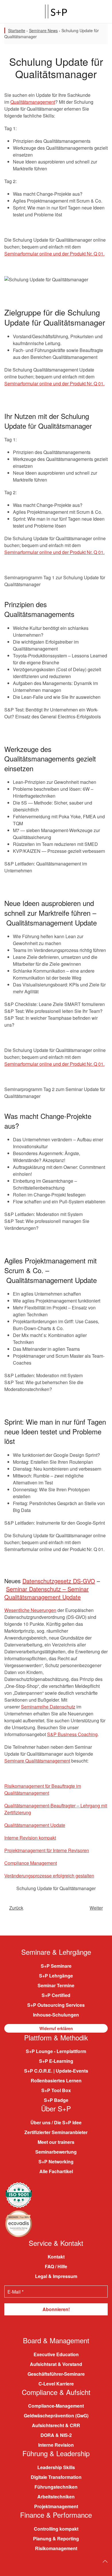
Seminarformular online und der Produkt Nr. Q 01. (54, 254)
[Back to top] (105, 2561)
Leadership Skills (56, 2467)
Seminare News (43, 30)
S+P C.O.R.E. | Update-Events (56, 2071)
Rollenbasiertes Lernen (56, 2080)
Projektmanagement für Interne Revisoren (47, 1850)
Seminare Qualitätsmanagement (37, 1761)
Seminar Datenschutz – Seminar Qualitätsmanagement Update (47, 1593)
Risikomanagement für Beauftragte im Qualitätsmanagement (43, 1789)
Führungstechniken (56, 2487)
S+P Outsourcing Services (56, 2005)
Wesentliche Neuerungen (30, 1610)
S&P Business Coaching (72, 1734)
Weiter (96, 1908)
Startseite (17, 30)
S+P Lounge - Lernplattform (56, 2051)
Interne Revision (56, 2445)
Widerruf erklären (56, 2028)
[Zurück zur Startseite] (56, 11)
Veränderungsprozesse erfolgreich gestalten (49, 1876)
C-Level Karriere (56, 2384)
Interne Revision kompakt (30, 1838)
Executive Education (56, 2354)
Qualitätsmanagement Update (35, 1825)
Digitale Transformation (56, 2477)
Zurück (16, 1908)
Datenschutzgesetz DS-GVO (59, 1581)
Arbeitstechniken (56, 2497)
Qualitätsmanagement (33, 102)
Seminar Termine (56, 1985)
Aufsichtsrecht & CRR (56, 2425)
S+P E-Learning (56, 2061)
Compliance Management (31, 1863)
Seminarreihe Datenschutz (48, 1707)
